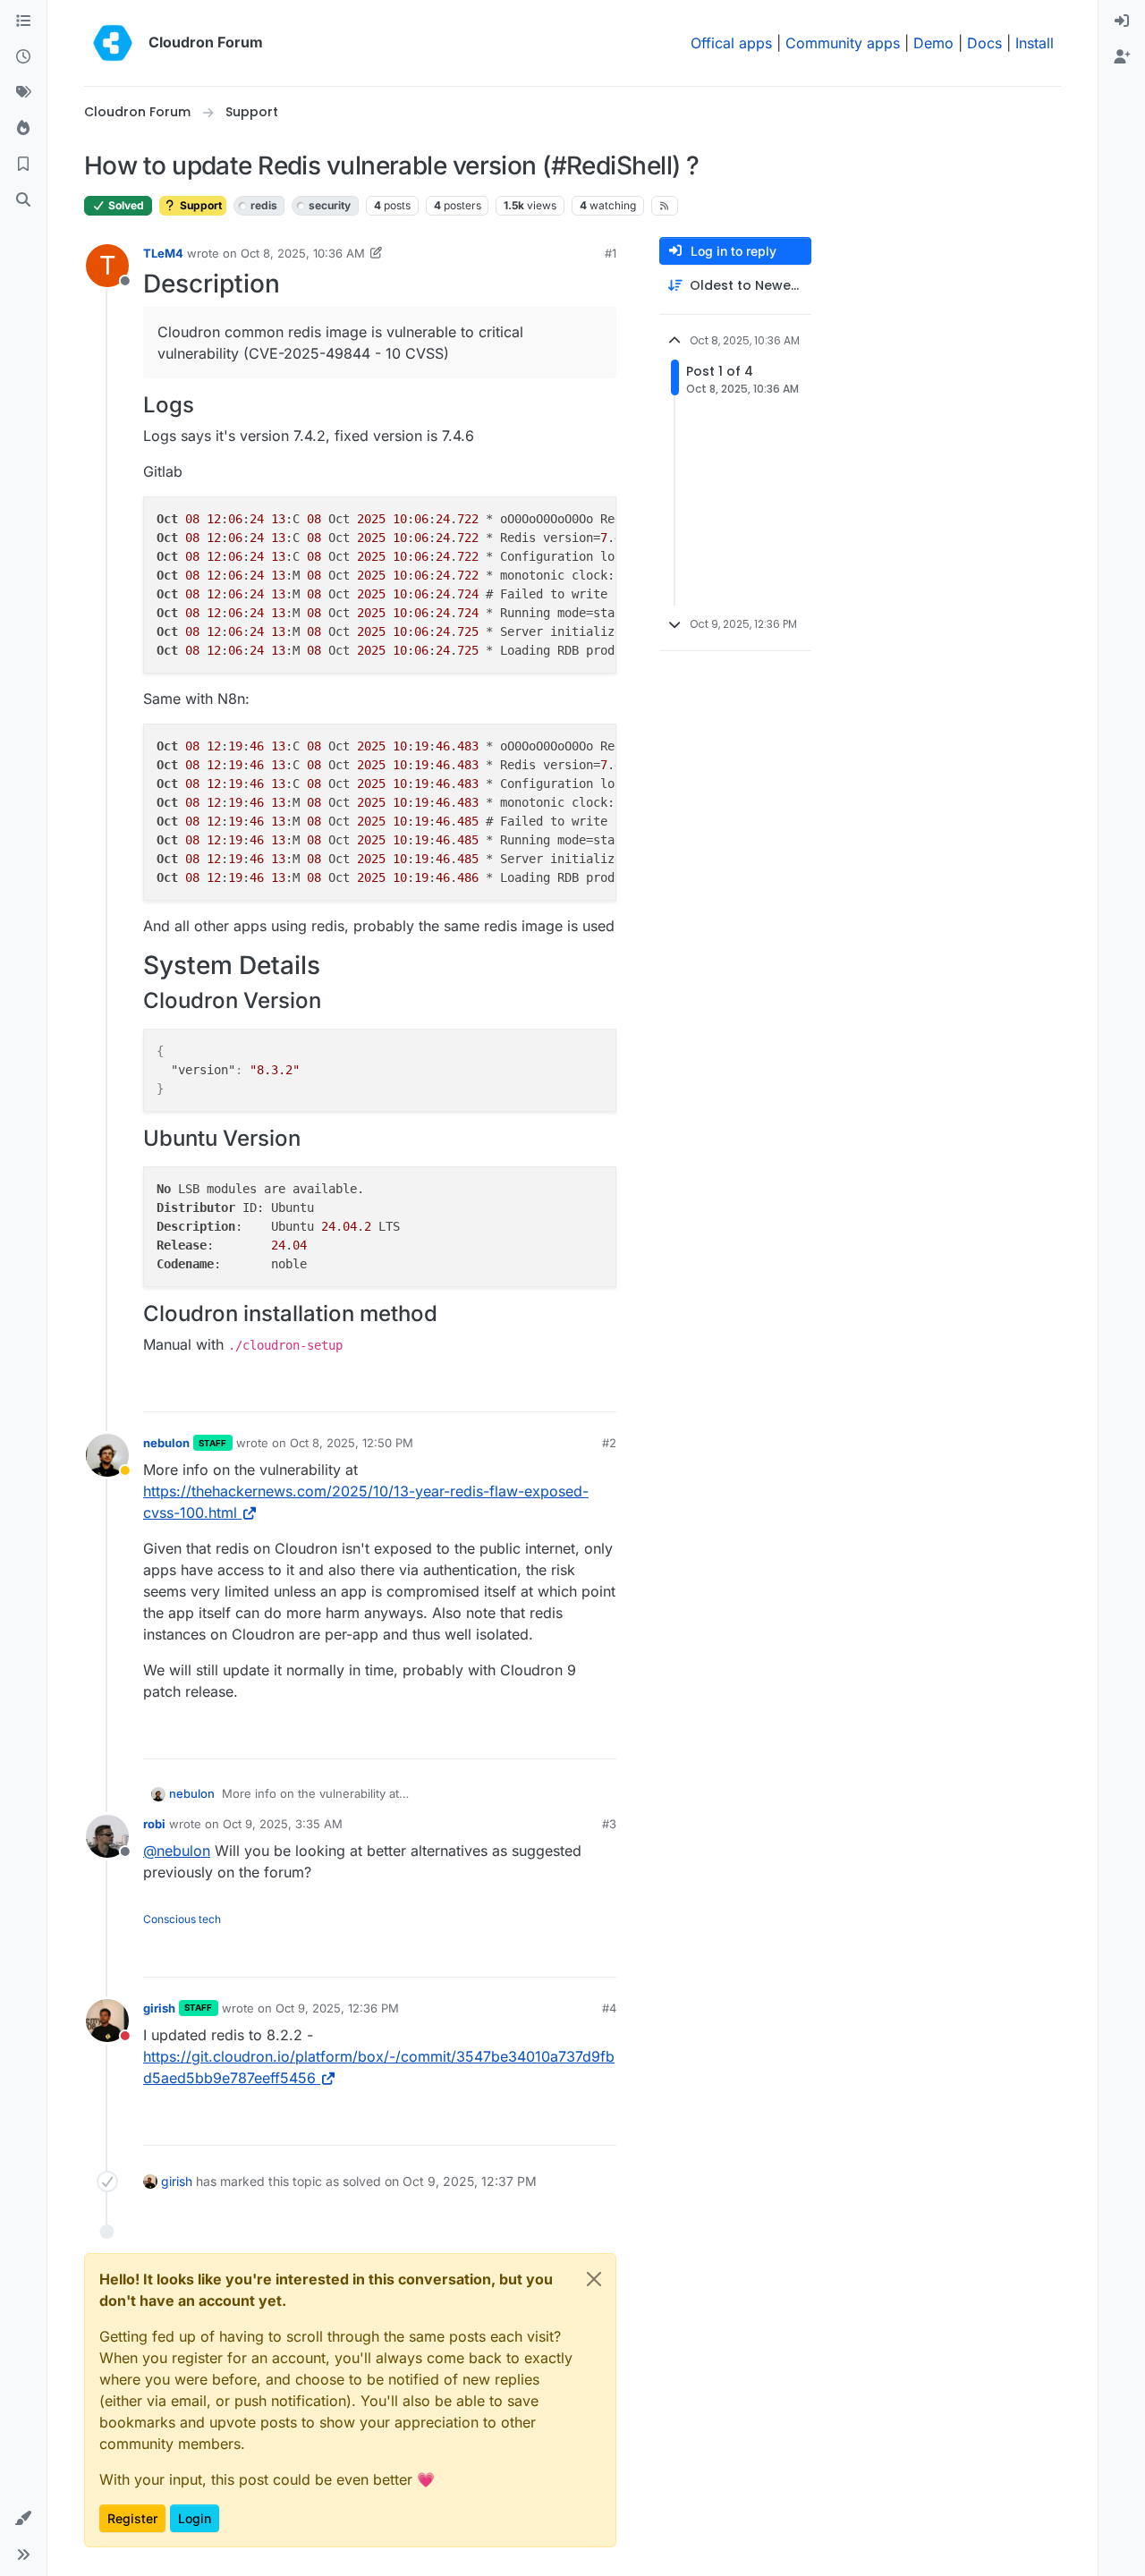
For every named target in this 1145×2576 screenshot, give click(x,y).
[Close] (594, 2279)
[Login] (1122, 21)
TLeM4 (163, 253)
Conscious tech (182, 1919)
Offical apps (731, 43)
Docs (984, 43)
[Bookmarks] (23, 165)
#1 (611, 253)
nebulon (166, 1443)
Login (195, 2518)
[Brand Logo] (113, 43)
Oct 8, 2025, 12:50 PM (352, 1443)
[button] (23, 2519)
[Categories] (23, 21)
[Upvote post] (573, 1390)
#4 (609, 2008)
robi (154, 1824)
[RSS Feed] (665, 206)
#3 (609, 1824)
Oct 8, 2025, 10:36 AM (303, 253)
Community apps (843, 43)
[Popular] (23, 129)
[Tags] (23, 93)
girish (159, 2008)
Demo (933, 43)
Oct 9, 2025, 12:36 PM (337, 2008)
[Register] (1122, 57)
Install (1035, 43)
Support (199, 205)
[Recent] (23, 57)
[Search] (23, 200)
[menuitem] (1122, 21)
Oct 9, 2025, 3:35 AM (283, 1824)
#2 (609, 1443)
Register (132, 2518)
